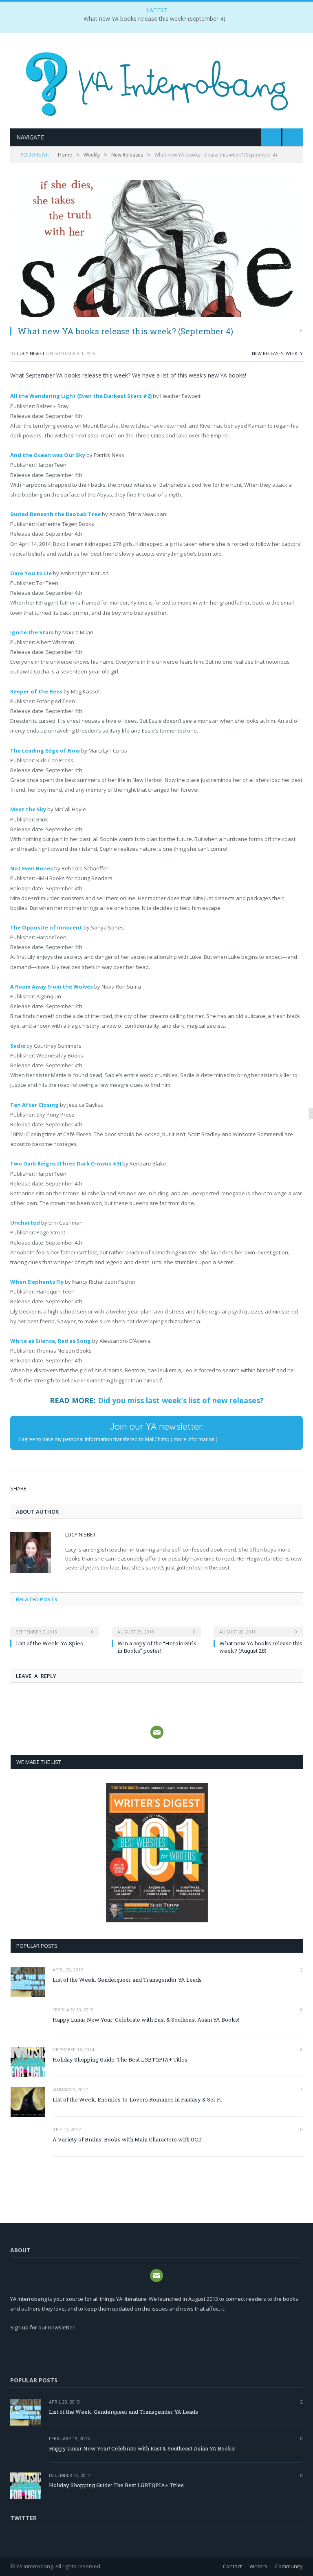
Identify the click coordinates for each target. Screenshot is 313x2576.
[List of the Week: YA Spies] (55, 1626)
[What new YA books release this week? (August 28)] (258, 1626)
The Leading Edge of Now (45, 751)
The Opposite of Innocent (46, 927)
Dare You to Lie (31, 573)
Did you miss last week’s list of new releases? (181, 1400)
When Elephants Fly (37, 1282)
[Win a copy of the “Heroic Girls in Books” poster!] (156, 1626)
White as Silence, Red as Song (51, 1341)
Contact (232, 2566)
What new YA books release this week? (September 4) (154, 19)
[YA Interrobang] (157, 82)
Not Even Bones (32, 868)
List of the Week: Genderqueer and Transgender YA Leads (127, 1980)
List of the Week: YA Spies (50, 1643)
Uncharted (25, 1223)
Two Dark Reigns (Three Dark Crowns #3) (66, 1163)
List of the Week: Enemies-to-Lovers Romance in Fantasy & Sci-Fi (137, 2099)
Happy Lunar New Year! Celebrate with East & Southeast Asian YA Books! (146, 2020)
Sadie (18, 1046)
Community (289, 2566)
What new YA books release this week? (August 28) (261, 1647)
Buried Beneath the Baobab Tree (55, 514)
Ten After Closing (34, 1105)
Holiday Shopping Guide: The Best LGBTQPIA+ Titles (120, 2059)
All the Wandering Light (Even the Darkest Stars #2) (81, 396)
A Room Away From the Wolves (52, 987)
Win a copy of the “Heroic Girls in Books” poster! (157, 1647)
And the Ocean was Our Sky (48, 455)
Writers (258, 2566)
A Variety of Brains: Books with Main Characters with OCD (127, 2139)
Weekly (294, 353)
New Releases (268, 353)
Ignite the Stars (32, 632)
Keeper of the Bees (36, 691)
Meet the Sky (28, 809)
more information (194, 1439)
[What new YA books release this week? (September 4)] (156, 250)
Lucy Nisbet (31, 353)
